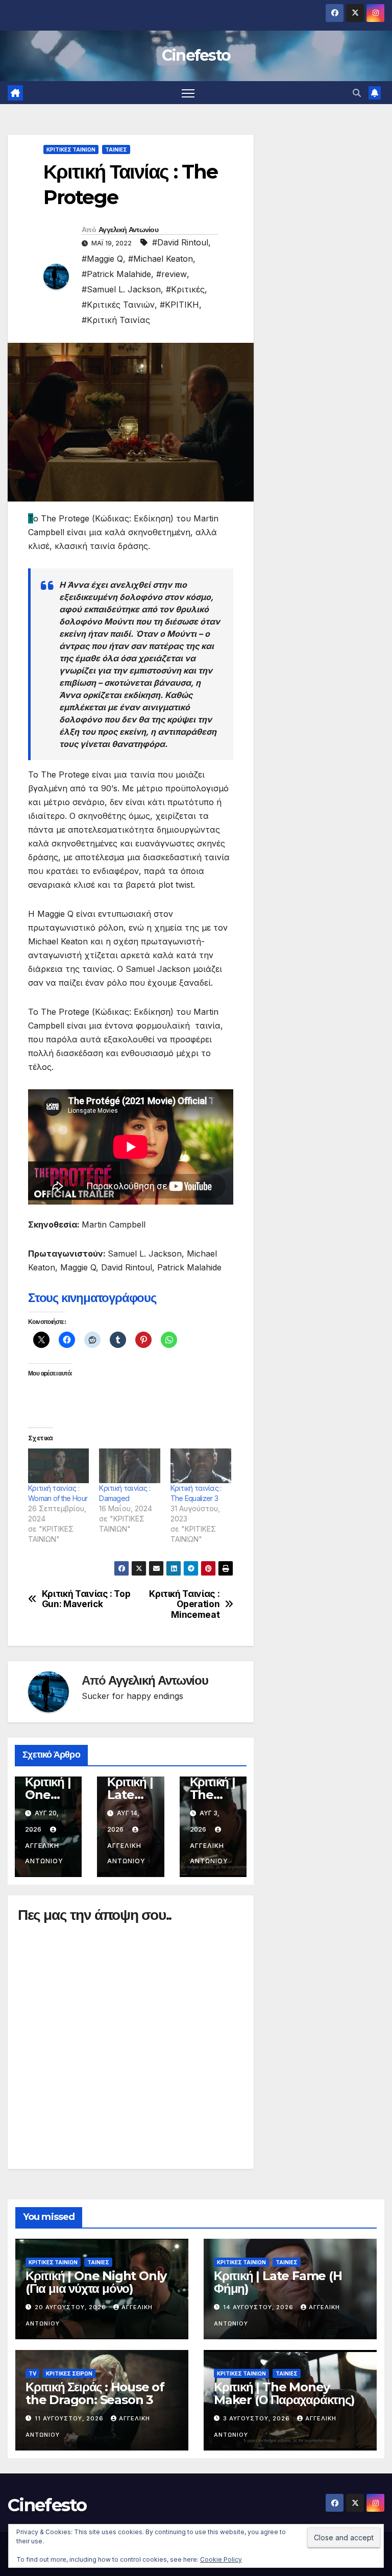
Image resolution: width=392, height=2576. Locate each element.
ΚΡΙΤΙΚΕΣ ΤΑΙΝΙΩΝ (71, 149)
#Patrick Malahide (116, 274)
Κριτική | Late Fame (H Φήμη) (278, 2282)
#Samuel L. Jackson (121, 289)
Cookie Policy (221, 2559)
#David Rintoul (180, 242)
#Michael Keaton (161, 259)
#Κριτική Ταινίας (116, 320)
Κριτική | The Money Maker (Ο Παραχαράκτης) (284, 2393)
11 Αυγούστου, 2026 (70, 2418)
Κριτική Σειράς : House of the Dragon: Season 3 (95, 2393)
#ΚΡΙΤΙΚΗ (179, 305)
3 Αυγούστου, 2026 (258, 2418)
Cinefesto (196, 55)
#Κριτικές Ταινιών (118, 305)
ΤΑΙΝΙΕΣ (116, 149)
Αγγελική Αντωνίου (128, 230)
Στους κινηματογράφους (92, 1298)
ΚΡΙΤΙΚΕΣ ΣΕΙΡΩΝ (69, 2373)
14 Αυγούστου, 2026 (259, 2307)
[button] (357, 93)
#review (171, 274)
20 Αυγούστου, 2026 (71, 2307)
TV (32, 2373)
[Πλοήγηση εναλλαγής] (188, 93)
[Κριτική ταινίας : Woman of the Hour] (58, 1466)
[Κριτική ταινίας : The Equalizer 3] (201, 1466)
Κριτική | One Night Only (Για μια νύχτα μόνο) (96, 2282)
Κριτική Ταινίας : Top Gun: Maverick (86, 1599)
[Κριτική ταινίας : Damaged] (129, 1466)
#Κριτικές (185, 289)
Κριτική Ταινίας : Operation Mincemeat (184, 1604)
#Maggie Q (102, 259)
